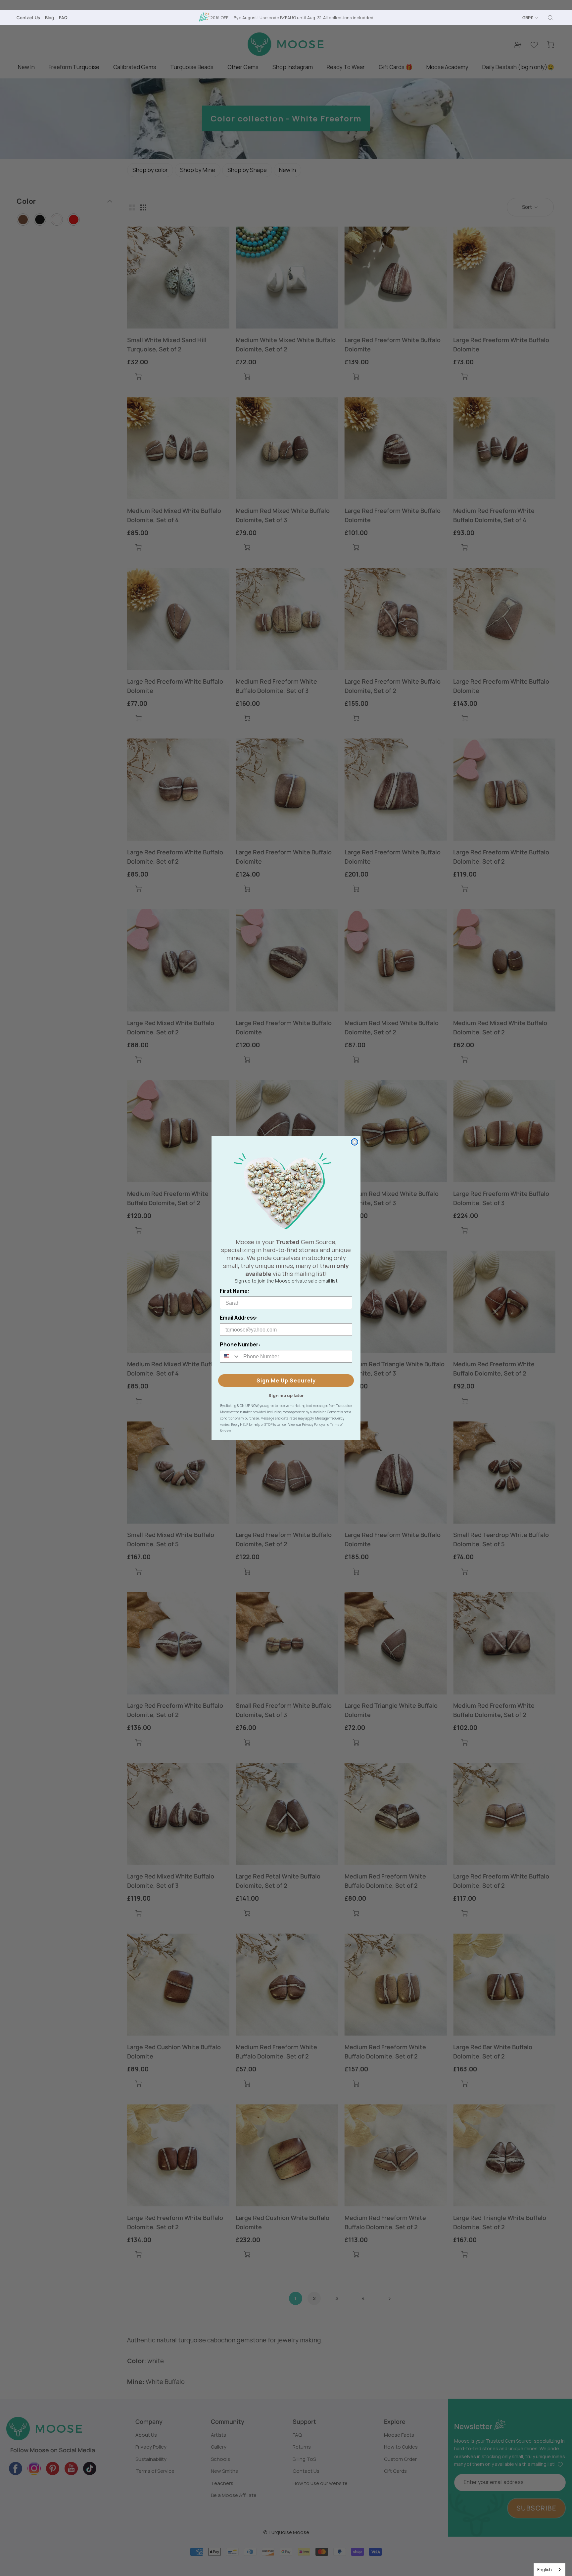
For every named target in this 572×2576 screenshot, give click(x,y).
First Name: (235, 1291)
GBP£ (528, 18)
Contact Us (28, 18)
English (545, 2569)
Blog (49, 18)
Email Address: (239, 1318)
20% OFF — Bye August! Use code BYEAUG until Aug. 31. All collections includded (292, 18)
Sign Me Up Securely (286, 1380)
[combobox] (549, 2570)
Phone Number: (240, 1344)
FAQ (63, 18)
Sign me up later (286, 1395)
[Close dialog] (355, 1142)
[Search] (550, 18)
